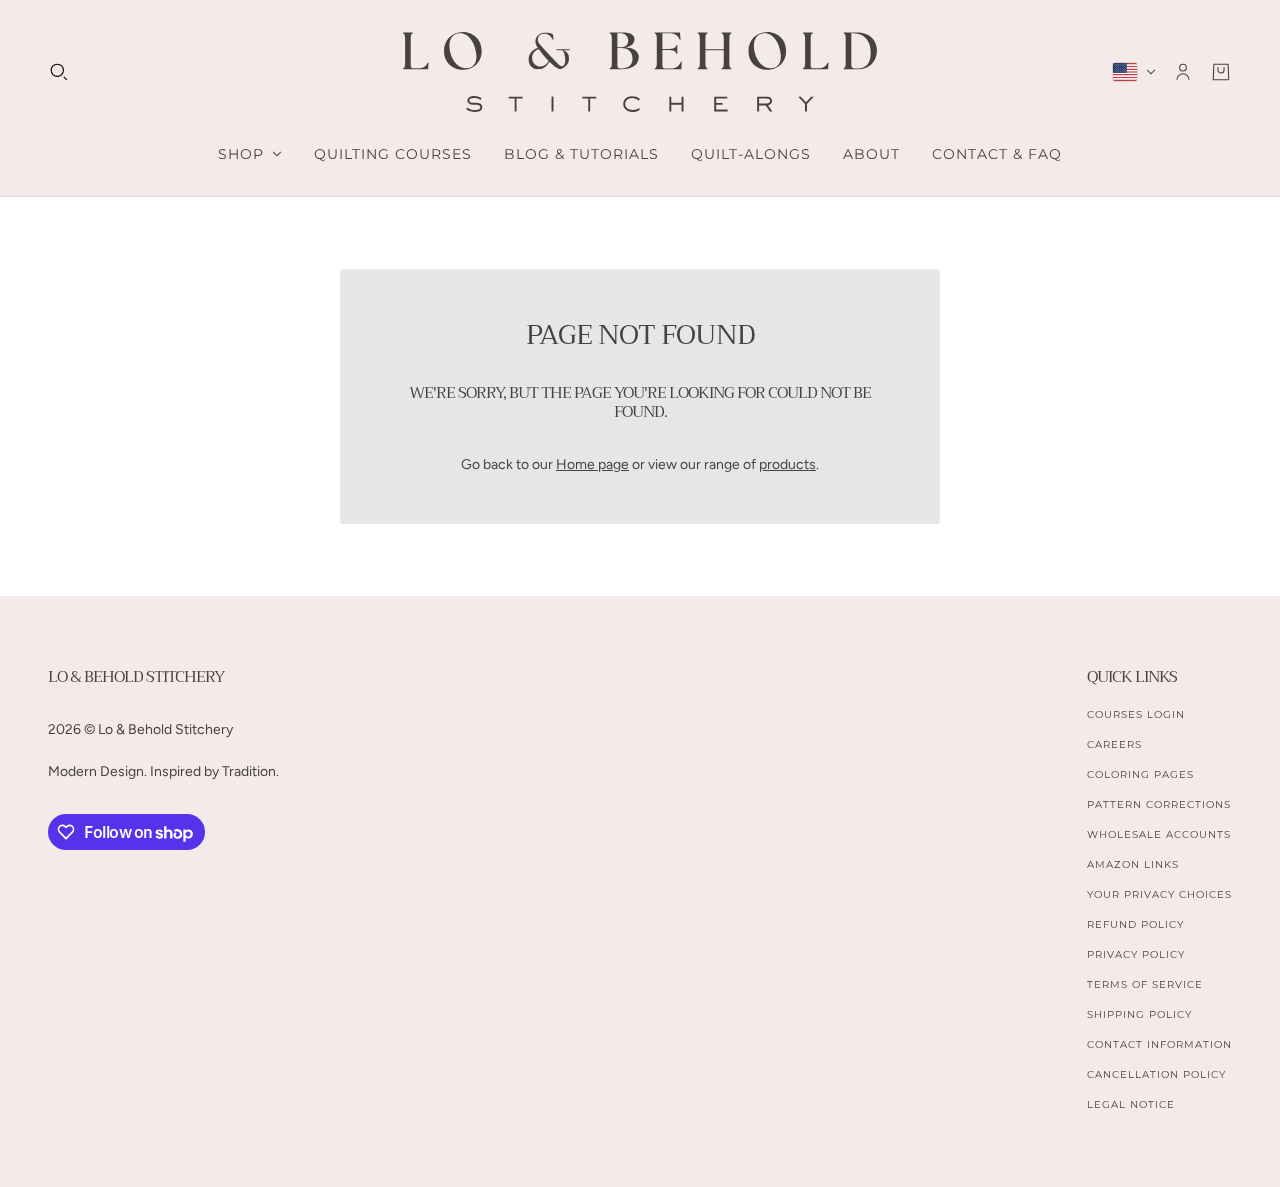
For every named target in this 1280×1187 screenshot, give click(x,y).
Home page (592, 464)
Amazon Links (1133, 864)
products (787, 464)
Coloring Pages (1140, 774)
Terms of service (1145, 984)
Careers (1114, 744)
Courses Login (1136, 714)
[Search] (59, 72)
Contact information (1159, 1044)
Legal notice (1131, 1104)
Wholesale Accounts (1159, 834)
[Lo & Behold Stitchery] (640, 72)
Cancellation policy (1156, 1074)
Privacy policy (1136, 954)
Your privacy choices (1159, 894)
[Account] (1183, 72)
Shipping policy (1139, 1014)
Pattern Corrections (1159, 804)
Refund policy (1135, 924)
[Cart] (1221, 72)
